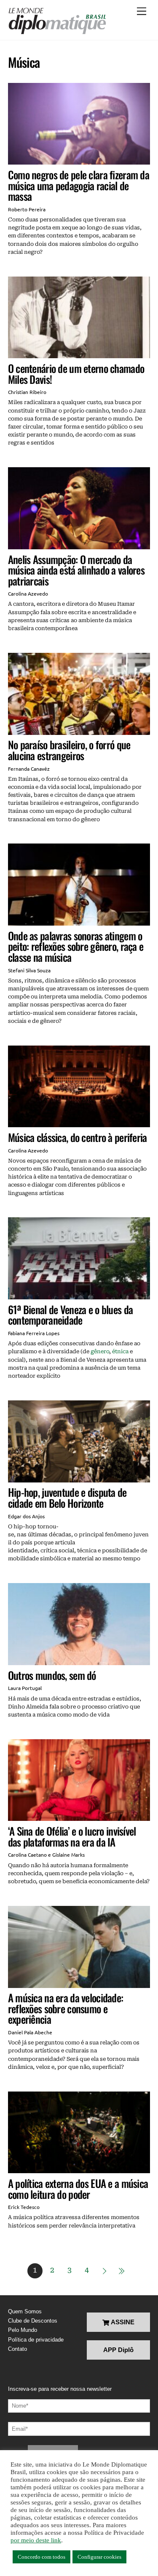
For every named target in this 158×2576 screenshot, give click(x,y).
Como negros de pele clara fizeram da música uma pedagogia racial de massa (79, 185)
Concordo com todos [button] (42, 2557)
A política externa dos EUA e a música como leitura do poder (78, 2189)
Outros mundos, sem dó (52, 1675)
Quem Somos (25, 2311)
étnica (120, 1351)
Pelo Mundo (23, 2330)
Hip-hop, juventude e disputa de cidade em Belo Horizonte (67, 1497)
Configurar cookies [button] (99, 2557)
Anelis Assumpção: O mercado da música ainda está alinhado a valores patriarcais (76, 570)
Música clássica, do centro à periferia (78, 1137)
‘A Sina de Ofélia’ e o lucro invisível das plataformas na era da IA (72, 1836)
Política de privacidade (36, 2340)
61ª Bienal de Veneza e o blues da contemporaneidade (70, 1315)
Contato (17, 2349)
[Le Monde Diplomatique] (57, 21)
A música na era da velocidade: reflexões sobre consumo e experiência (66, 2008)
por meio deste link (36, 2540)
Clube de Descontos (33, 2321)
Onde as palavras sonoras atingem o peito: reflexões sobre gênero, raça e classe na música (76, 946)
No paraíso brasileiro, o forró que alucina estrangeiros (69, 750)
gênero (100, 1351)
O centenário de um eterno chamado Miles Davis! (76, 374)
